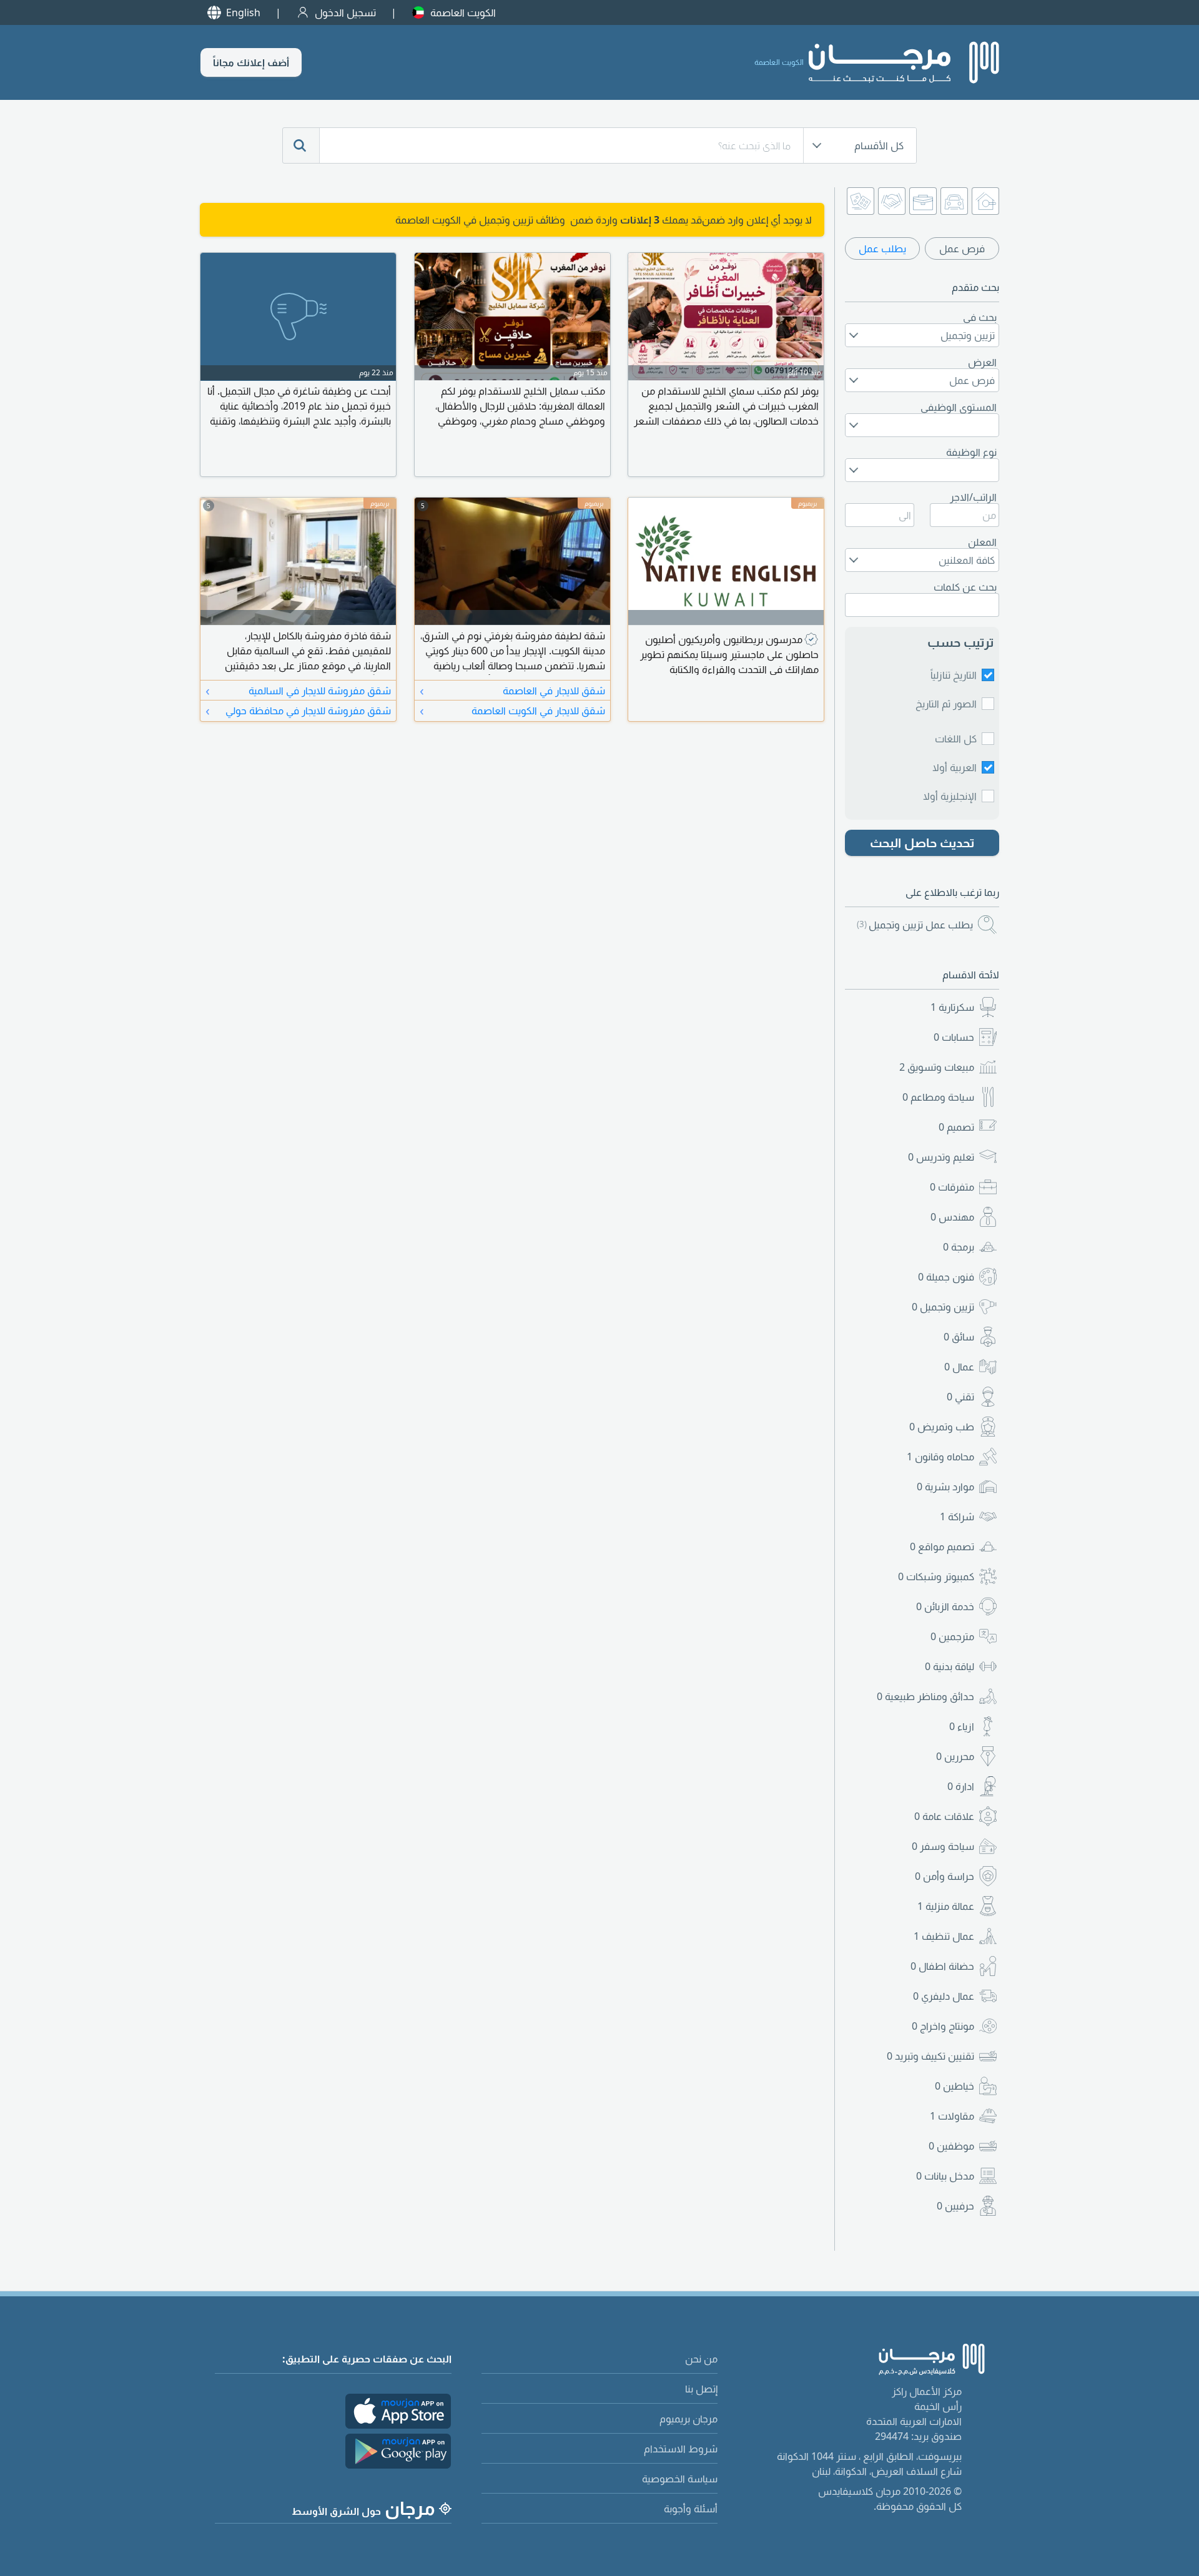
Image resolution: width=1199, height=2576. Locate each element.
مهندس (952, 1217)
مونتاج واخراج (943, 2026)
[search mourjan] (301, 145)
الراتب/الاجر (973, 497)
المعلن (982, 542)
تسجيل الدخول (345, 12)
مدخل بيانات (945, 2176)
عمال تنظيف (944, 1936)
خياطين (955, 2086)
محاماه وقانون (940, 1457)
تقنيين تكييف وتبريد (930, 2056)
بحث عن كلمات (965, 587)
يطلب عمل (882, 248)
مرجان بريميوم (688, 2419)
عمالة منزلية (946, 1906)
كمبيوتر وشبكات (936, 1576)
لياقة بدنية (950, 1666)
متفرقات (952, 1187)
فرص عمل (962, 248)
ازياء (962, 1726)
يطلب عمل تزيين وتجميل (915, 925)
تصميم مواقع (942, 1546)
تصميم (956, 1127)
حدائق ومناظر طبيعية (925, 1696)
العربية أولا (955, 767)
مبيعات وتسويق (937, 1067)
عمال (959, 1367)
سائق (959, 1337)
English (243, 12)
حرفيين (955, 2206)
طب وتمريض (942, 1427)
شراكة (957, 1517)
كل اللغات (956, 739)
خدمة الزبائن (945, 1606)
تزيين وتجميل (943, 1307)
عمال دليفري (944, 1996)
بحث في (980, 317)
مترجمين (952, 1636)
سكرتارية (952, 1007)
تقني (960, 1397)
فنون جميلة (946, 1277)
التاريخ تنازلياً (954, 675)
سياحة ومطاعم (938, 1097)
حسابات (954, 1037)
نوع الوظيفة (971, 452)
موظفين (951, 2146)
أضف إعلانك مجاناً (251, 62)
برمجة (959, 1247)
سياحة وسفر (943, 1846)
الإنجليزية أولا (950, 796)
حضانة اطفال (942, 1966)
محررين (955, 1756)
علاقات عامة (944, 1816)
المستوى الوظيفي (959, 407)
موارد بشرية (945, 1487)
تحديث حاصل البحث (922, 843)
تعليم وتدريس (941, 1157)
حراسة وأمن (945, 1876)
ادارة (961, 1786)
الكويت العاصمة (463, 12)
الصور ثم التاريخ (946, 704)
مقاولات (952, 2116)
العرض (982, 362)
